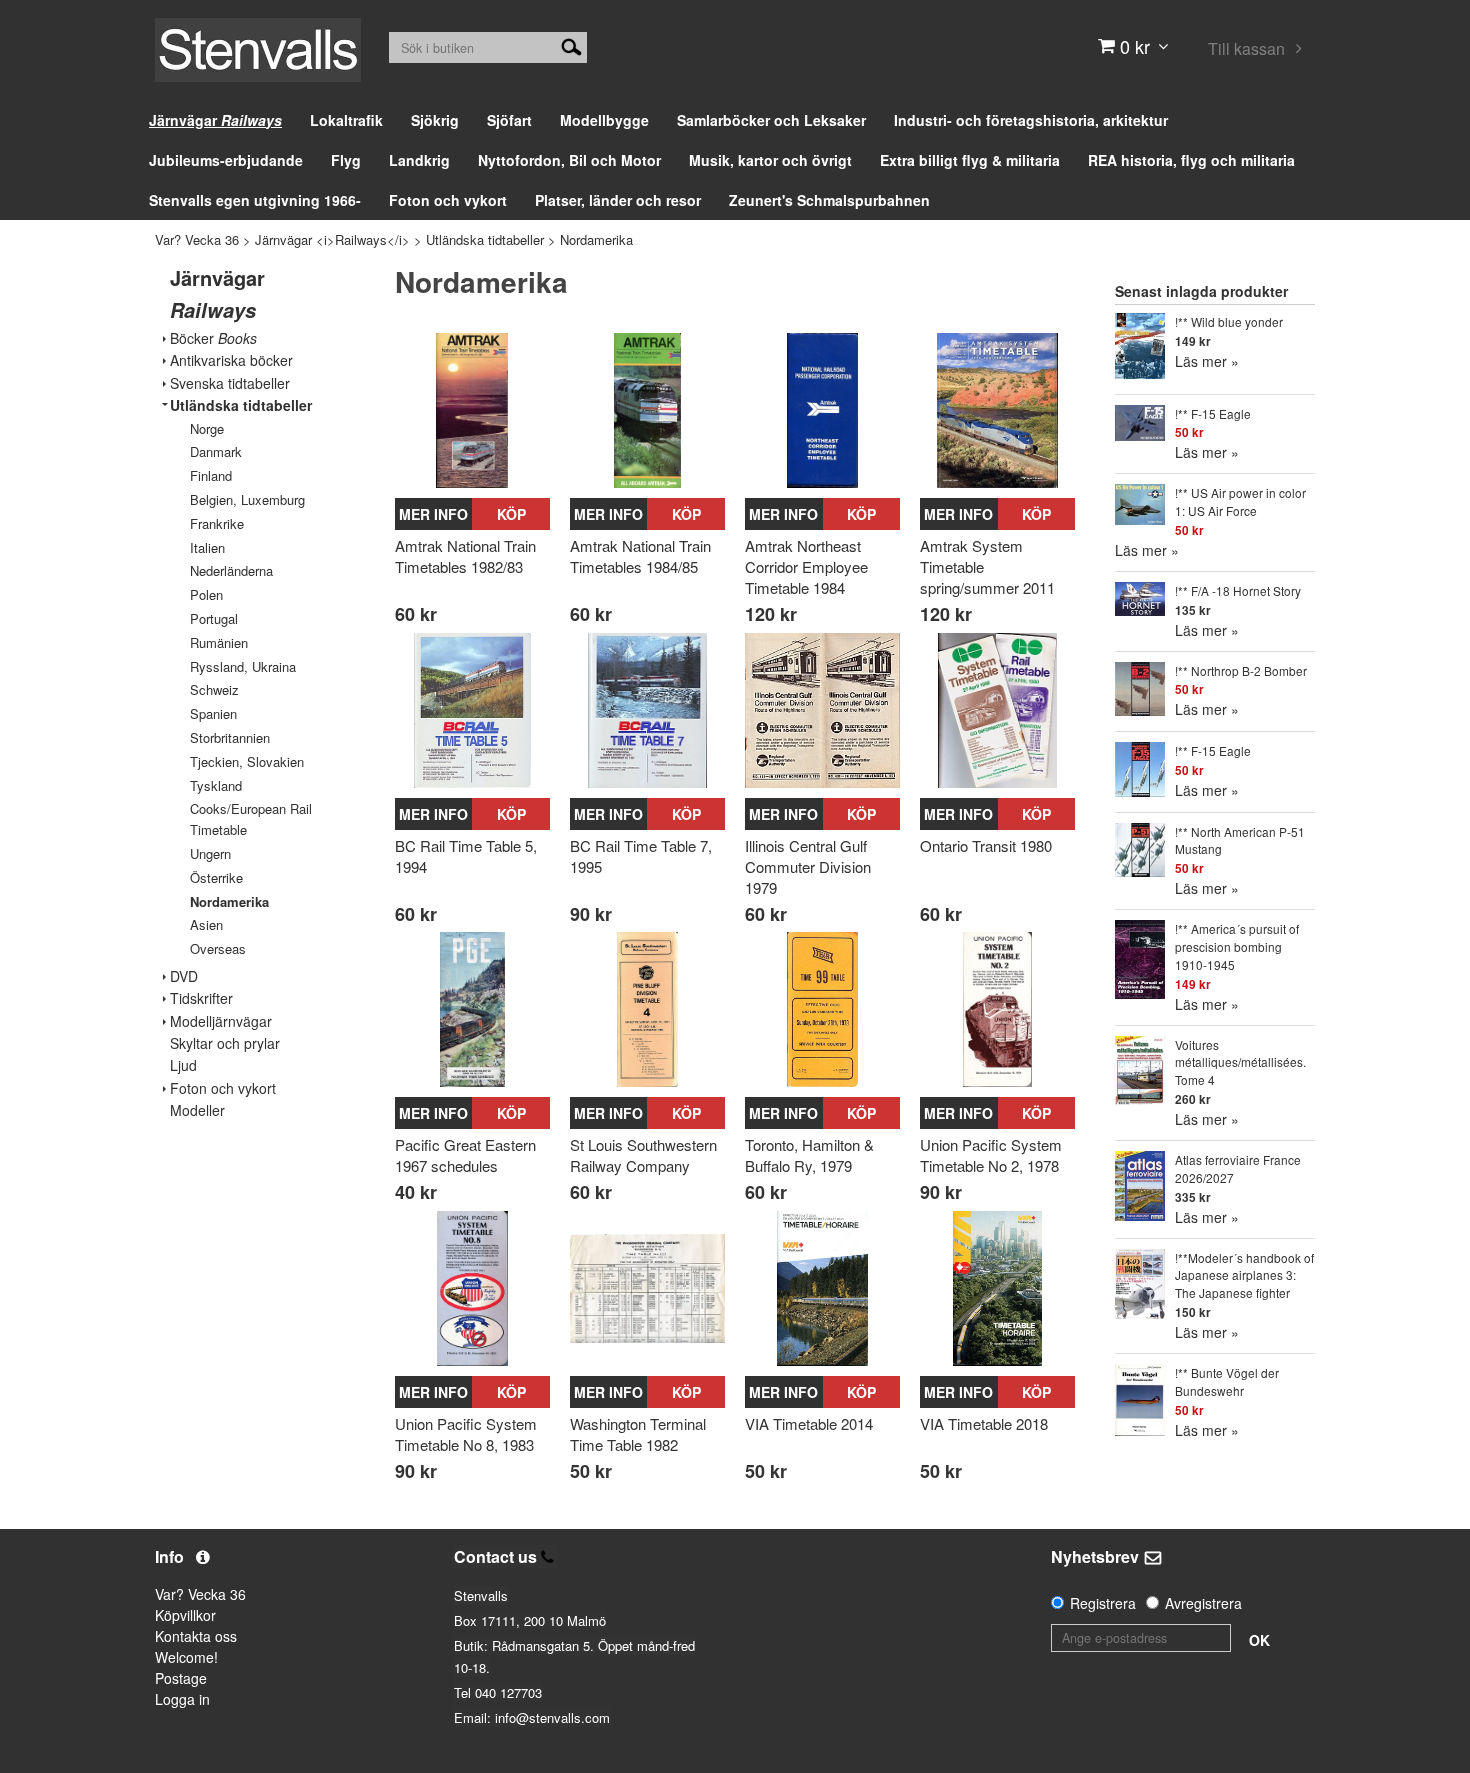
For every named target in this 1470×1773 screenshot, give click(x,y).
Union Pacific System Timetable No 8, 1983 (466, 1434)
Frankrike (217, 523)
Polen (206, 594)
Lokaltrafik (346, 120)
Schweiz (214, 689)
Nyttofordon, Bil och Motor (569, 160)
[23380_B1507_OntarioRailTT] (997, 710)
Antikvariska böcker (231, 360)
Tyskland (216, 785)
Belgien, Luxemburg (247, 499)
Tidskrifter (201, 998)
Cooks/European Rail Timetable (251, 819)
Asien (206, 924)
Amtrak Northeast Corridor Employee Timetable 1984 (806, 566)
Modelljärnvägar (221, 1021)
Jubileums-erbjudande (226, 160)
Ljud (183, 1065)
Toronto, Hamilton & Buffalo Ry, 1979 (809, 1155)
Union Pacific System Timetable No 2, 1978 (991, 1155)
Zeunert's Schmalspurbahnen (829, 200)
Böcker (213, 338)
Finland (211, 475)
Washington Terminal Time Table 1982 (638, 1434)
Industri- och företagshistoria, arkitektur (1031, 120)
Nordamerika (596, 239)
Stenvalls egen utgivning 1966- (255, 200)
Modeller (197, 1110)
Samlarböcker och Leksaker (771, 120)
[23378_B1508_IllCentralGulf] (822, 710)
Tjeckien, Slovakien (247, 761)
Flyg (346, 160)
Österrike (216, 877)
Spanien (213, 713)
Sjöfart (509, 120)
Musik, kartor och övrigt (770, 160)
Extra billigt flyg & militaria (970, 160)
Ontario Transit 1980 (986, 845)
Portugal (214, 618)
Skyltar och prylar (225, 1043)
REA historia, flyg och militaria (1191, 160)
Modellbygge (604, 120)
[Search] (571, 45)
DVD (184, 976)
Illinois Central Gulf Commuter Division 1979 (808, 866)
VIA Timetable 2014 (809, 1423)
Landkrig (419, 160)
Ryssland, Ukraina (243, 666)
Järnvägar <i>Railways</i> (332, 239)
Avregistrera (1203, 1603)
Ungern (210, 853)
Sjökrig (435, 120)
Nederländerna (231, 570)
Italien (207, 547)
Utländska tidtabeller (485, 239)
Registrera (1103, 1603)
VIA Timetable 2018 (984, 1423)
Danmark (216, 451)
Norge (207, 428)
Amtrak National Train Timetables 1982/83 (465, 556)
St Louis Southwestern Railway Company (643, 1155)
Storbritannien (230, 737)
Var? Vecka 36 (197, 239)
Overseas (218, 948)
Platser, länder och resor (618, 200)
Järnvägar (215, 120)
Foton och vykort (448, 200)
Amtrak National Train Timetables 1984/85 (640, 556)
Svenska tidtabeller (230, 383)
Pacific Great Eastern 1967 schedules (465, 1155)
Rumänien (219, 642)
